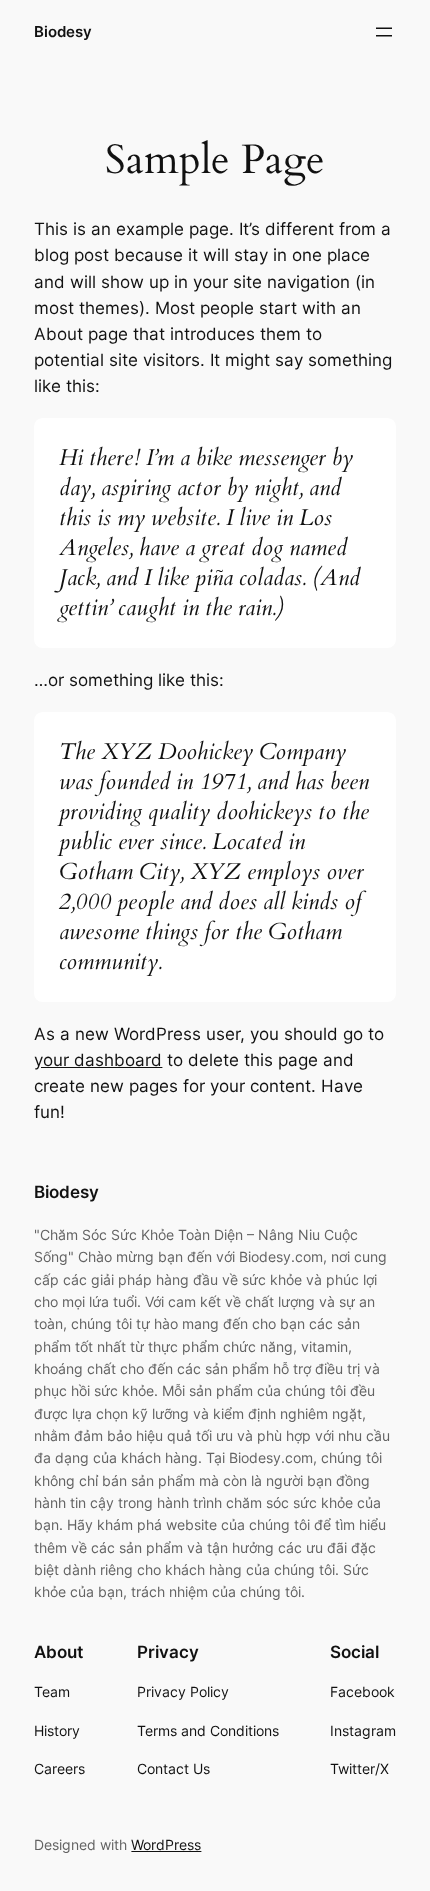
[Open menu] (384, 32)
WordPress (166, 1844)
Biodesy (63, 32)
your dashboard (98, 1060)
